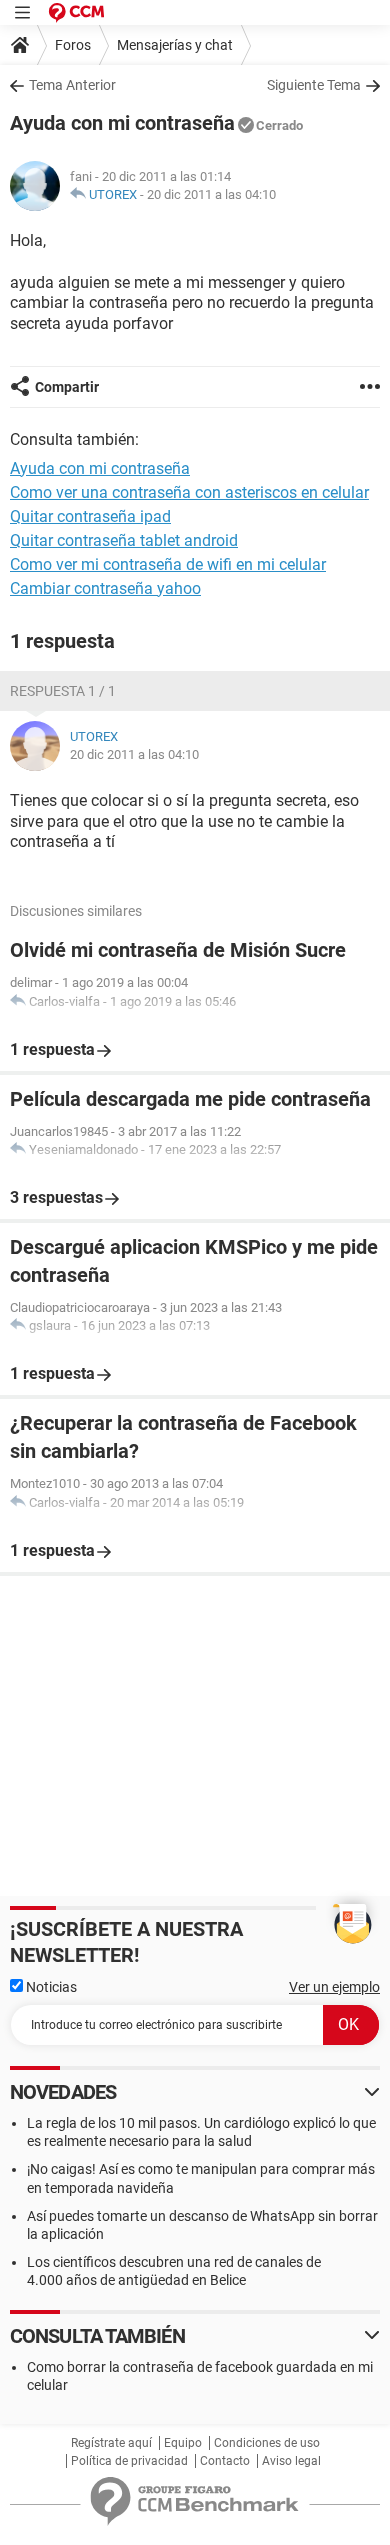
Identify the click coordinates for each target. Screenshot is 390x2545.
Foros (73, 45)
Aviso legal (291, 2461)
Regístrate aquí (111, 2443)
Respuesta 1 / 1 (63, 691)
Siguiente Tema (314, 85)
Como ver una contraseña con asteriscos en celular (189, 492)
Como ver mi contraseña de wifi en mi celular (168, 564)
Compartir (67, 387)
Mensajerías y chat (175, 45)
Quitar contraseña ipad (90, 516)
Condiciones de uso (267, 2443)
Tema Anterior (72, 85)
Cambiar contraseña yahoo (105, 588)
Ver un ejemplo (334, 1987)
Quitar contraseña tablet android (124, 540)
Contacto (225, 2461)
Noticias (50, 1987)
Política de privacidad (129, 2461)
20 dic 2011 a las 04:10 (211, 194)
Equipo (183, 2443)
